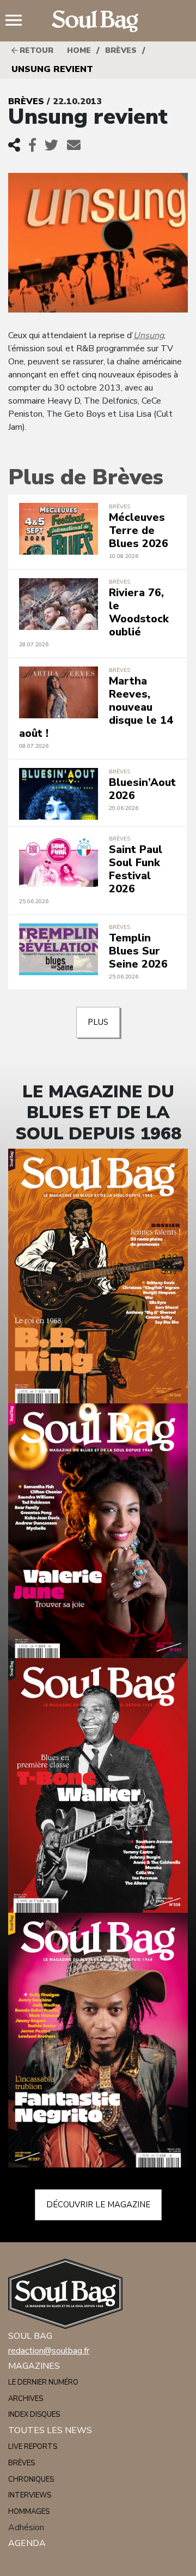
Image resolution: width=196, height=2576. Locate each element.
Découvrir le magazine (98, 2205)
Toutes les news (50, 2430)
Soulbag (98, 21)
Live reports (33, 2447)
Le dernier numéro (43, 2382)
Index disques (34, 2415)
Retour (35, 50)
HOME (79, 50)
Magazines (34, 2366)
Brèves (121, 50)
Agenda (27, 2543)
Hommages (29, 2512)
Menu (18, 21)
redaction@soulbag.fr (49, 2351)
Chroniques (31, 2479)
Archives (26, 2399)
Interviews (30, 2495)
